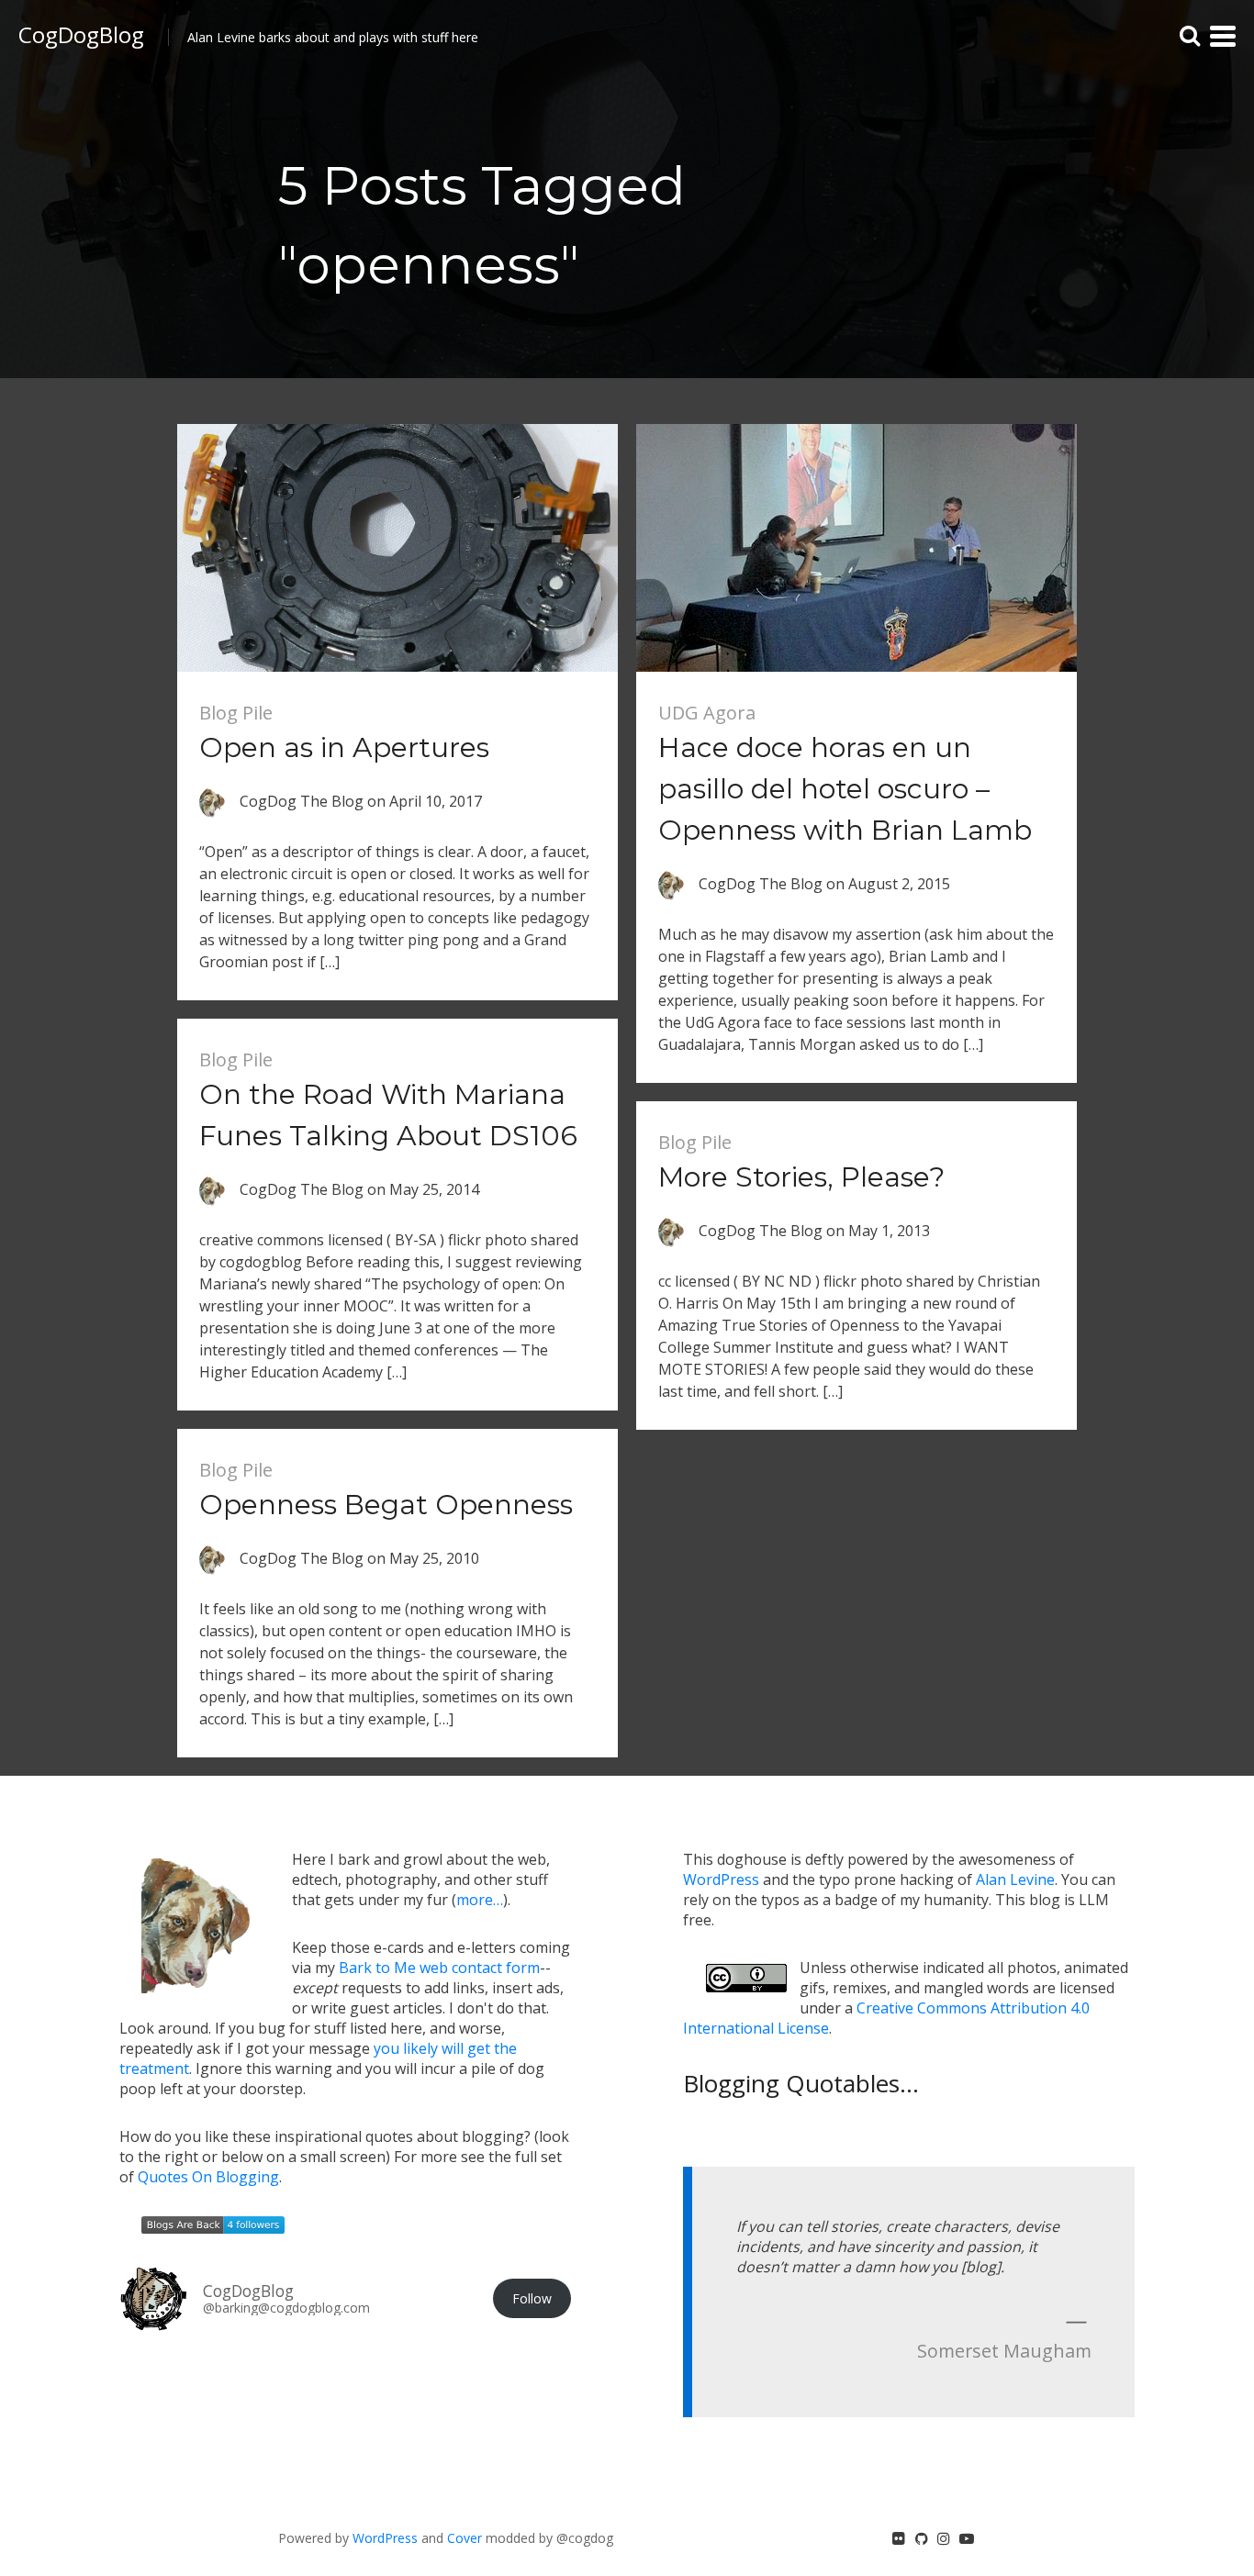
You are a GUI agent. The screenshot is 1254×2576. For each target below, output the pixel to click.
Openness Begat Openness (386, 1505)
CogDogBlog (81, 34)
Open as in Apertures (344, 747)
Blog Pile (236, 713)
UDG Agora (707, 713)
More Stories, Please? (801, 1177)
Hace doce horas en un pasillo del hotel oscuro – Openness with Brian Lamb (845, 789)
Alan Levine (1015, 1879)
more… (480, 1900)
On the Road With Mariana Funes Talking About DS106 (388, 1115)
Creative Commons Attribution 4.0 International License (886, 2018)
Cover (465, 2538)
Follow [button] (532, 2298)
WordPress (721, 1879)
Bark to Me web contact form (439, 1968)
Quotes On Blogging (208, 2177)
